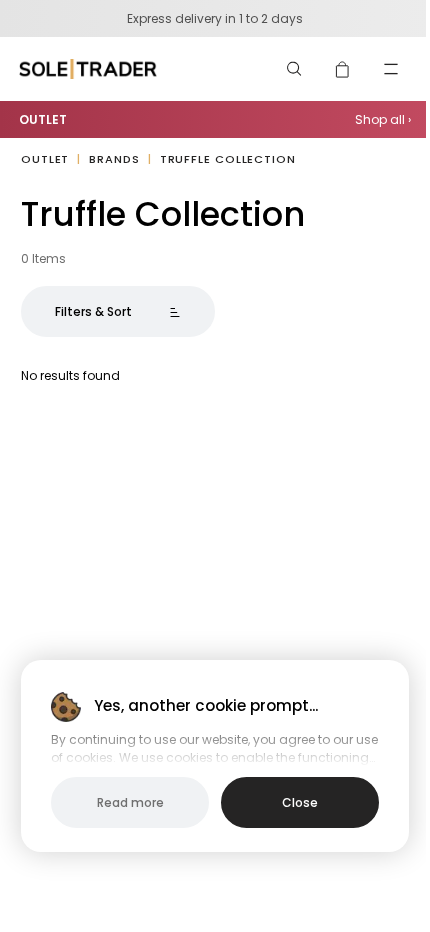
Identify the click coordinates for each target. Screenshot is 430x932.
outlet (45, 159)
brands (114, 159)
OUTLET (43, 119)
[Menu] (391, 69)
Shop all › (383, 119)
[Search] (295, 69)
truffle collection (228, 159)
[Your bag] (343, 69)
